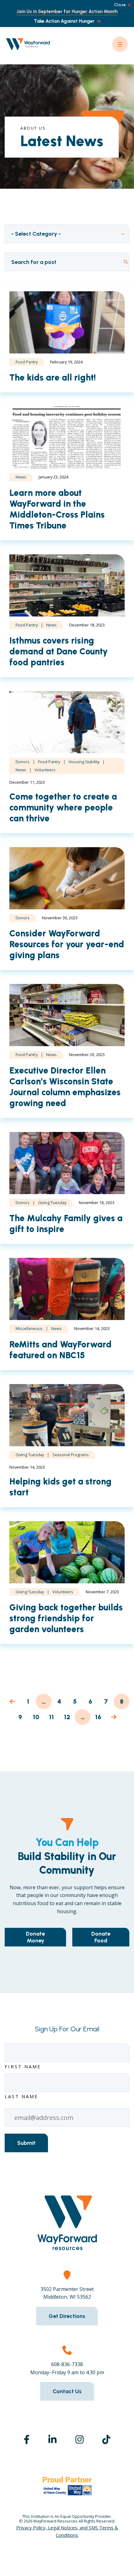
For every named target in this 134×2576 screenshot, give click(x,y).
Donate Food (101, 1937)
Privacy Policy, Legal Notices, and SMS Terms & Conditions (67, 2531)
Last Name (22, 2096)
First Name (23, 2066)
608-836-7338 (67, 2364)
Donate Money (35, 1937)
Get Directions (67, 2316)
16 (98, 1717)
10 (36, 1717)
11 (52, 1717)
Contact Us (67, 2391)
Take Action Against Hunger (64, 21)
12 (67, 1717)
